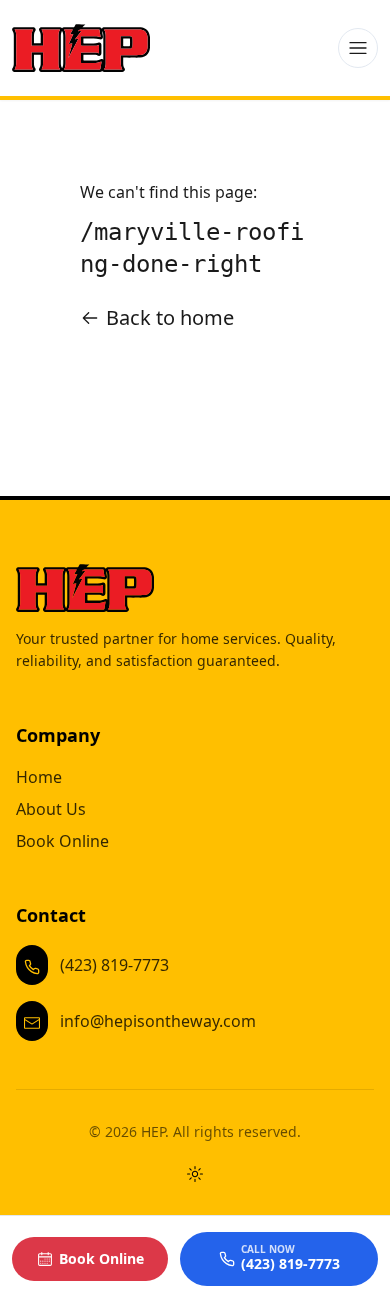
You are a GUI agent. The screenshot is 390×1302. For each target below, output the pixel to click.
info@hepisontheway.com (158, 1021)
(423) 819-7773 (114, 965)
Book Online (62, 841)
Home (39, 777)
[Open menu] (358, 48)
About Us (51, 809)
